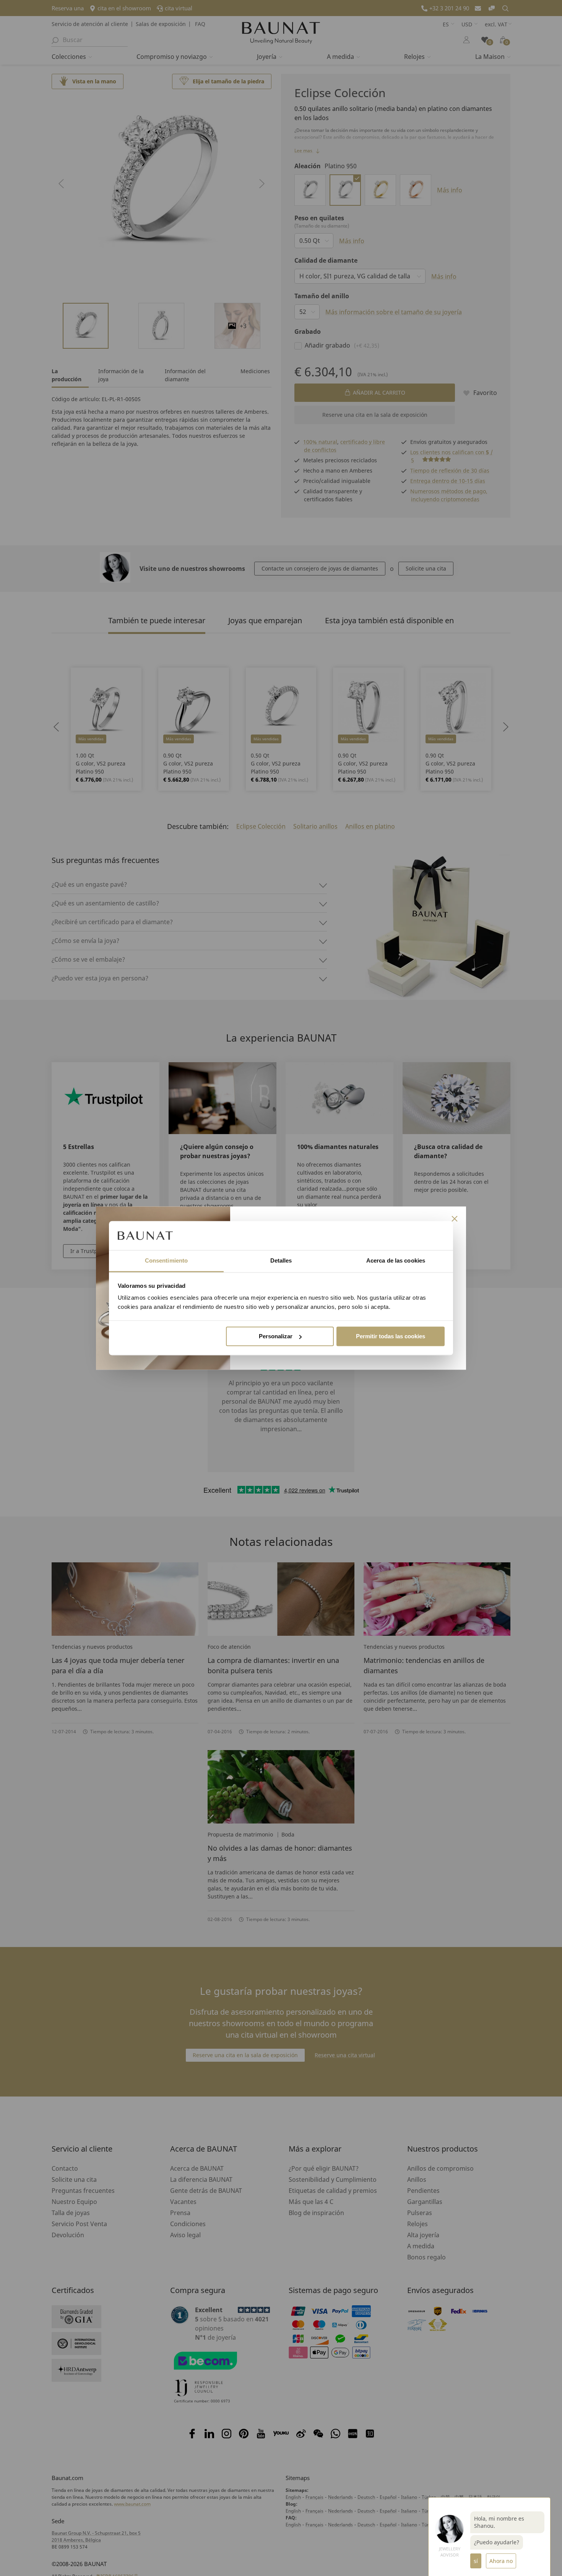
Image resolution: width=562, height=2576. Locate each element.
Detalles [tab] (281, 1261)
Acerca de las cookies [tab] (396, 1261)
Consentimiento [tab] (166, 1261)
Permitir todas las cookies (391, 1336)
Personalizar (276, 1336)
